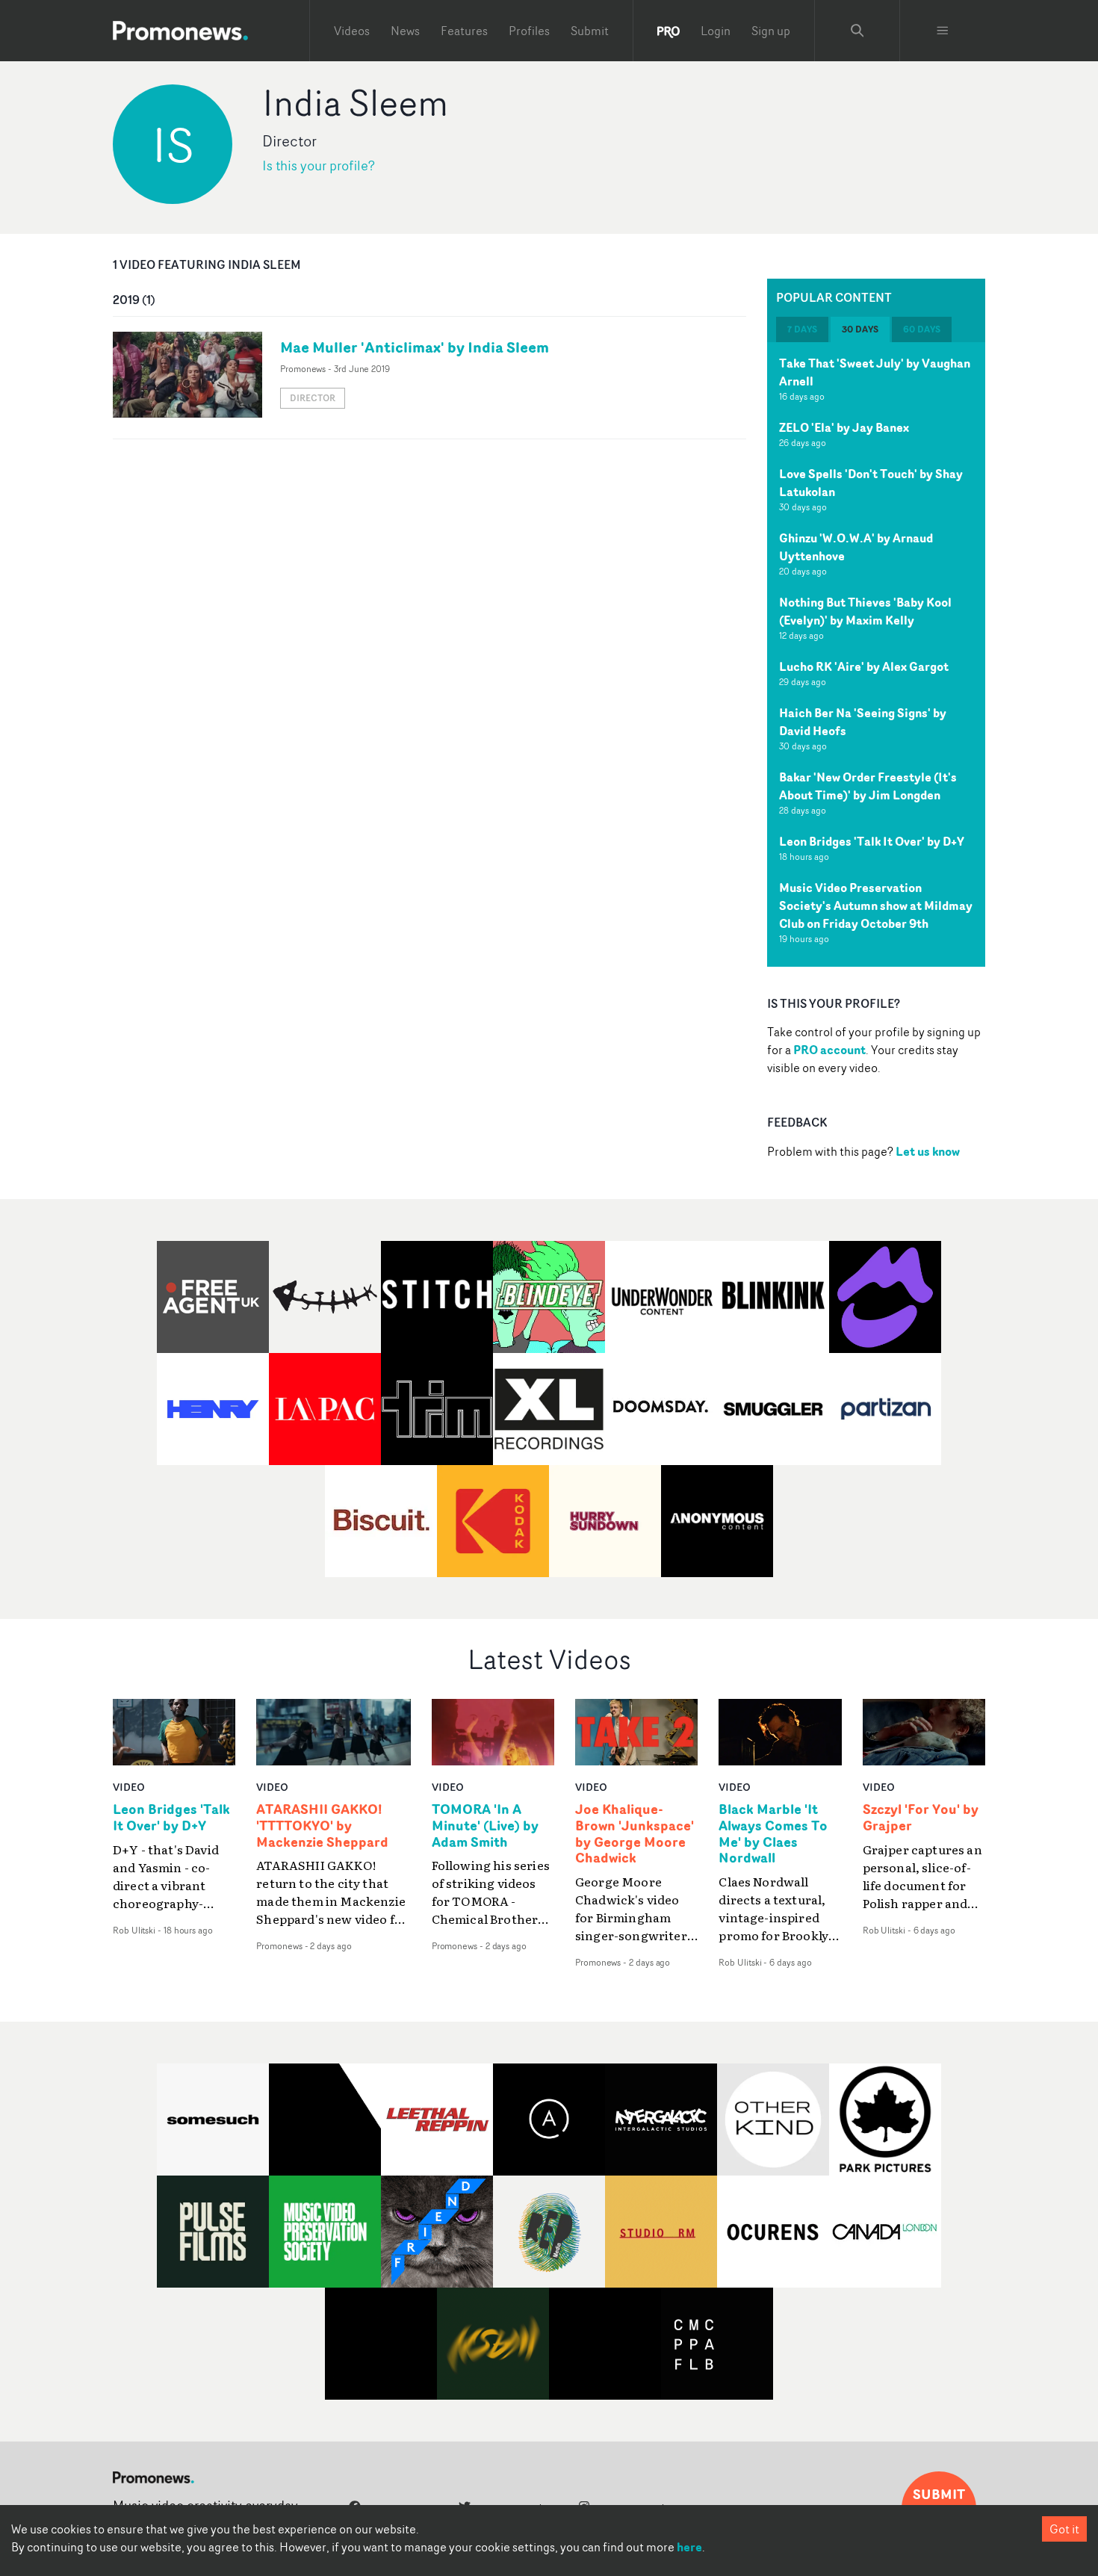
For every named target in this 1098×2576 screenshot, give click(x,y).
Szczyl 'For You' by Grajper (921, 1818)
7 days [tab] (802, 329)
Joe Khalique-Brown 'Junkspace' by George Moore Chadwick (635, 1834)
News (405, 31)
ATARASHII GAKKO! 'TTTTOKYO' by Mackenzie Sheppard (322, 1826)
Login (716, 31)
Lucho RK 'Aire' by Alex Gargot (864, 666)
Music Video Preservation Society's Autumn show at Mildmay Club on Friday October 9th (876, 905)
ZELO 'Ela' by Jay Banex (844, 427)
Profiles (529, 31)
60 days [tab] (922, 329)
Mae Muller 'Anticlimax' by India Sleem (415, 347)
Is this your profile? (319, 165)
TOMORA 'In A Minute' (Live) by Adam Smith (485, 1826)
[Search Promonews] (857, 31)
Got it (1064, 2529)
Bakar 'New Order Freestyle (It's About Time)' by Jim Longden (868, 786)
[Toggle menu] (943, 31)
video (129, 1787)
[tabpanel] (876, 654)
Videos (352, 31)
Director (313, 398)
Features (464, 31)
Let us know (928, 1151)
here (689, 2547)
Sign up (771, 31)
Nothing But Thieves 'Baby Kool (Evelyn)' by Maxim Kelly (865, 611)
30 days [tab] (860, 329)
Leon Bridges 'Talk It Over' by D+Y (872, 841)
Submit (590, 31)
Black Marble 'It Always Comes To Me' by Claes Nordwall (773, 1834)
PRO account (829, 1050)
